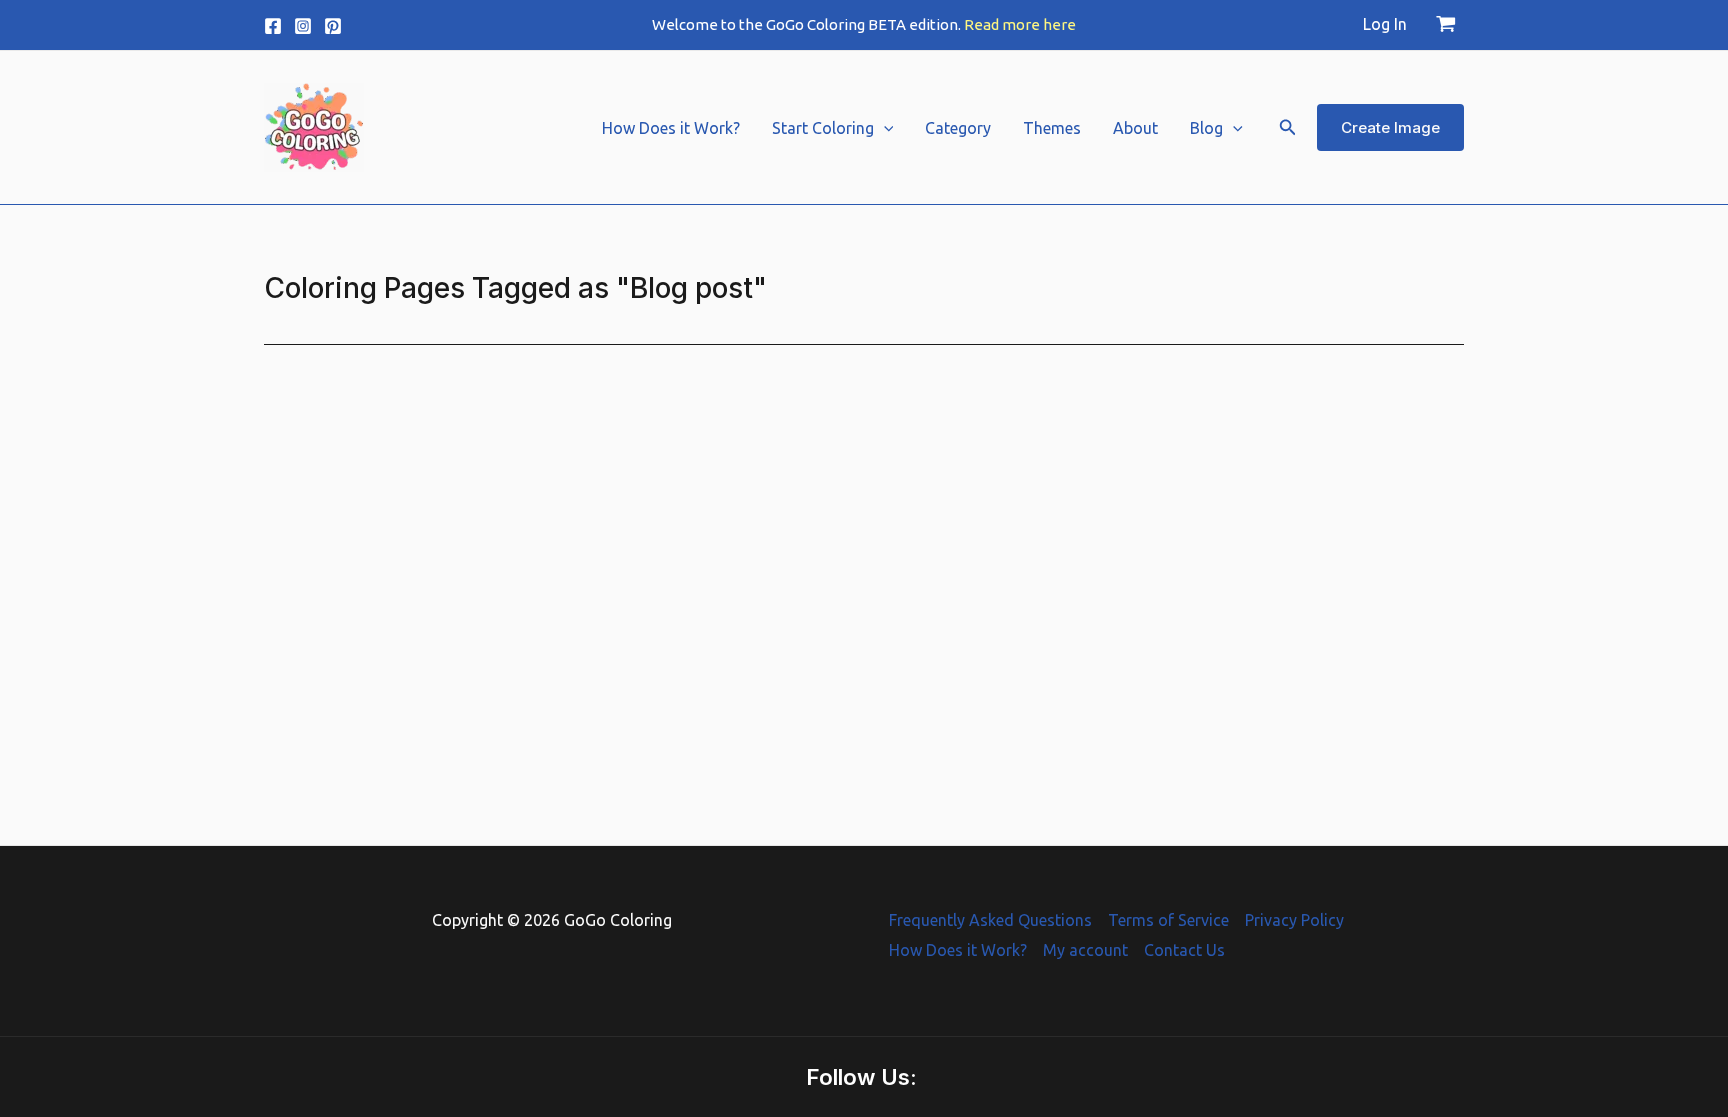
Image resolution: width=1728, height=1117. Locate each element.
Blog (1206, 128)
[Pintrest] (333, 26)
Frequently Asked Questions (990, 920)
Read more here (1020, 24)
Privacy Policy (1294, 920)
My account (1085, 950)
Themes (1052, 128)
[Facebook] (273, 26)
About (1135, 128)
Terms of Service (1168, 920)
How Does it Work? (671, 128)
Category (958, 128)
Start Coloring (823, 128)
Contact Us (1184, 950)
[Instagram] (303, 26)
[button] (884, 128)
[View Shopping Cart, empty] (1445, 25)
